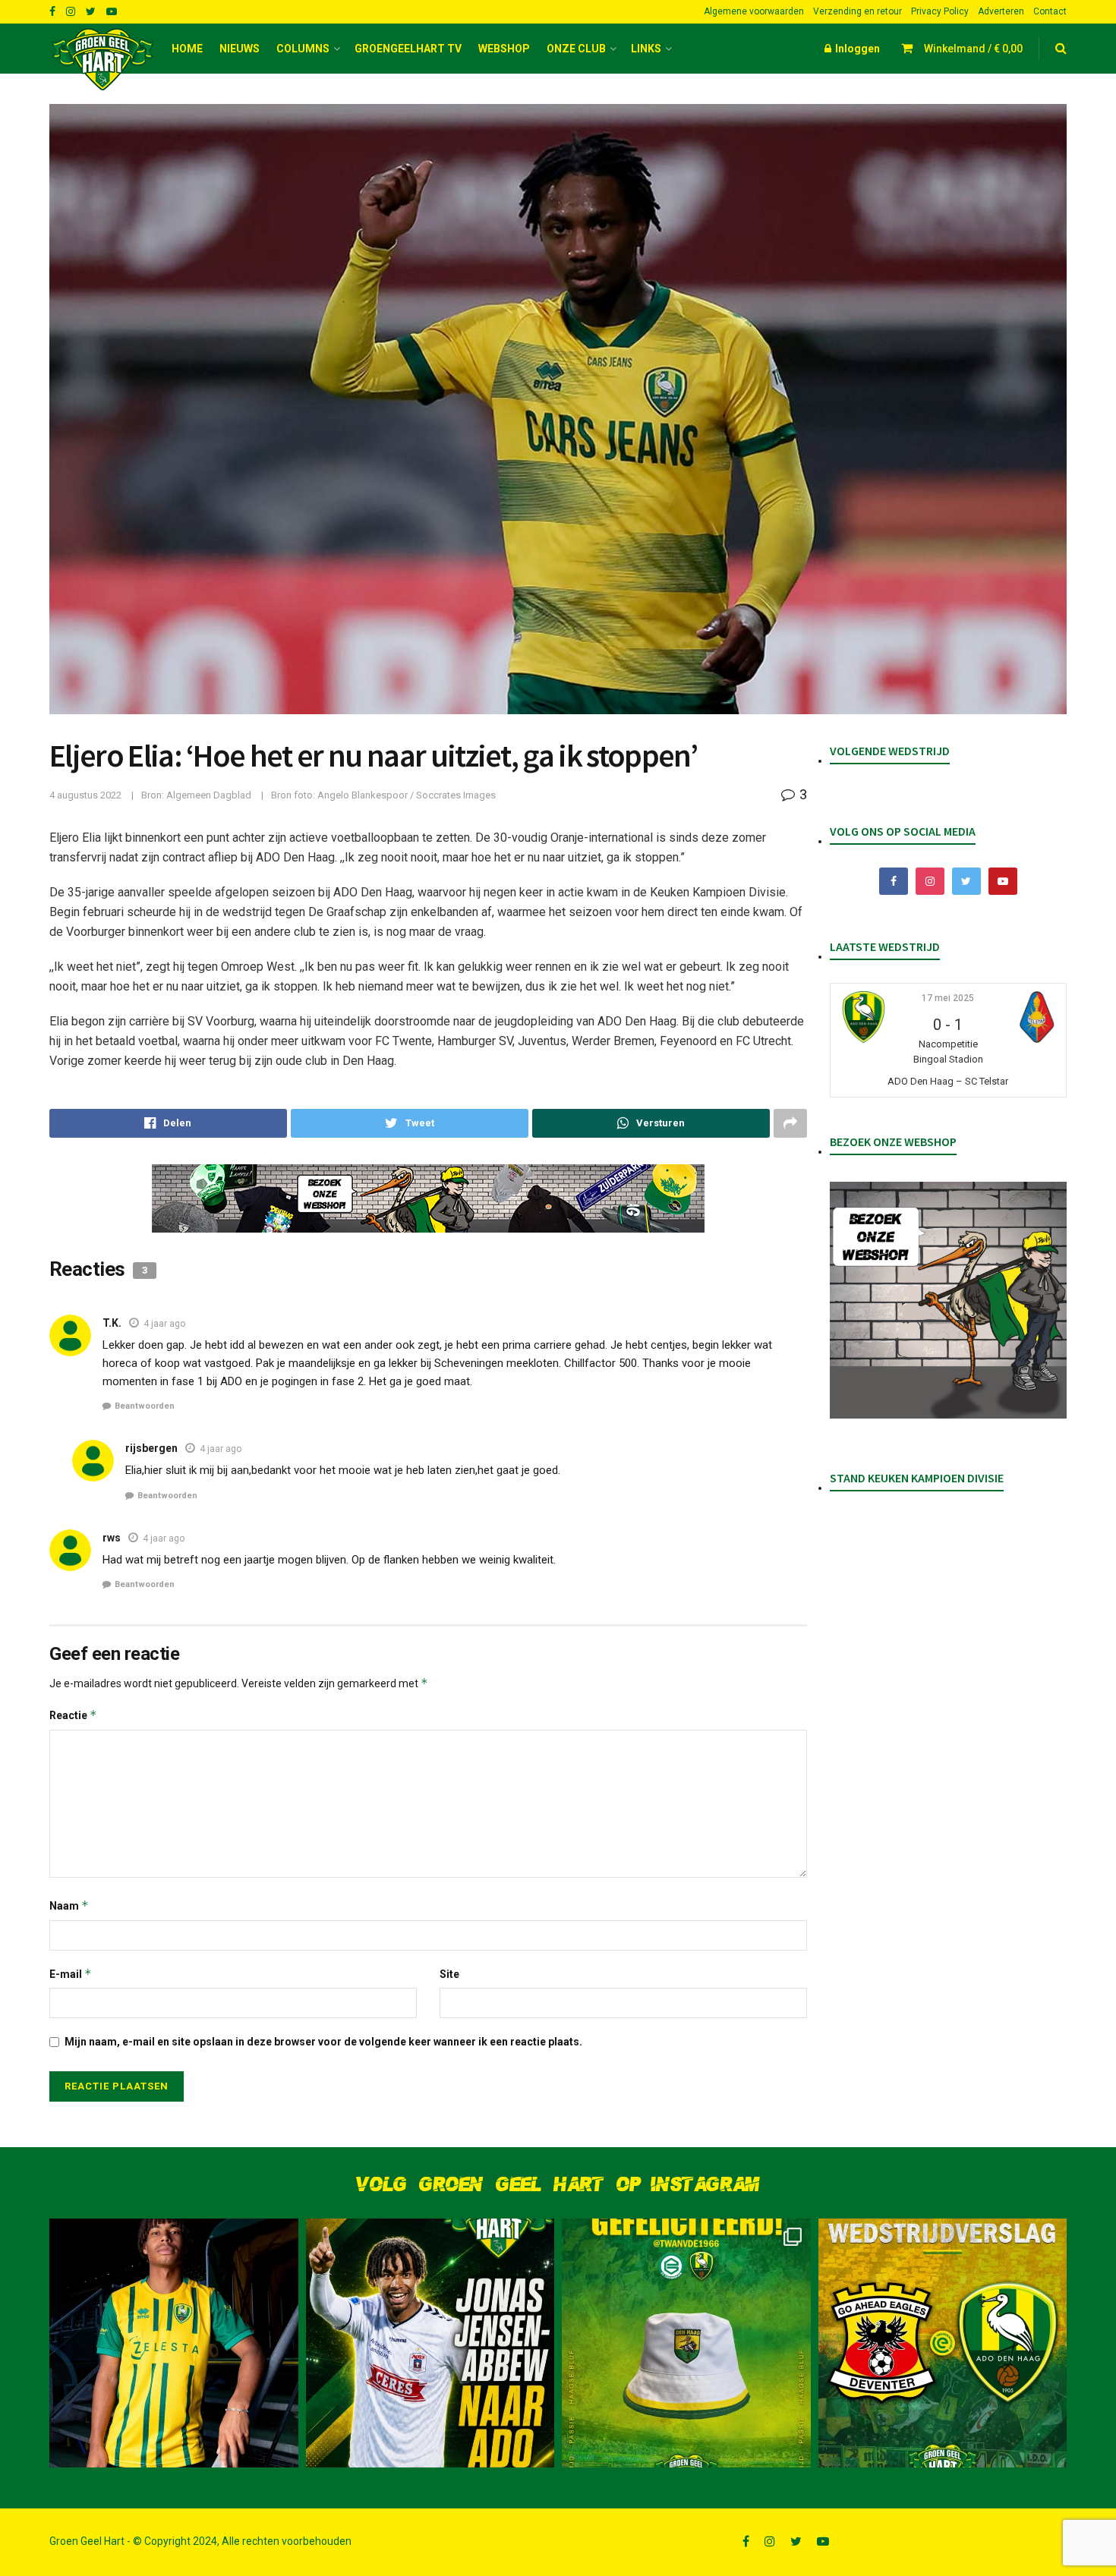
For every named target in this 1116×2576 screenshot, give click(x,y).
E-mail (71, 1974)
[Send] (651, 1123)
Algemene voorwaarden (754, 11)
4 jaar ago (164, 1324)
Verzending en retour (857, 11)
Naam (69, 1905)
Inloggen (856, 49)
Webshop (504, 49)
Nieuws (240, 49)
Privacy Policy (940, 11)
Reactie (73, 1715)
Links (646, 49)
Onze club (576, 49)
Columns (303, 49)
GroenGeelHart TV (408, 49)
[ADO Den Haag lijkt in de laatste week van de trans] (430, 2343)
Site (449, 1974)
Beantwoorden (145, 1406)
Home (187, 49)
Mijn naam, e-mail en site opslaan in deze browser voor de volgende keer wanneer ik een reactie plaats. (323, 2042)
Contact (1050, 11)
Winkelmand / (973, 49)
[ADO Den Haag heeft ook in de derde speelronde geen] (943, 2343)
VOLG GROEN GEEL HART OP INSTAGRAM (558, 2185)
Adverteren (1001, 11)
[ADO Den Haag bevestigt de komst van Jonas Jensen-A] (174, 2343)
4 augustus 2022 (85, 795)
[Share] (168, 1123)
